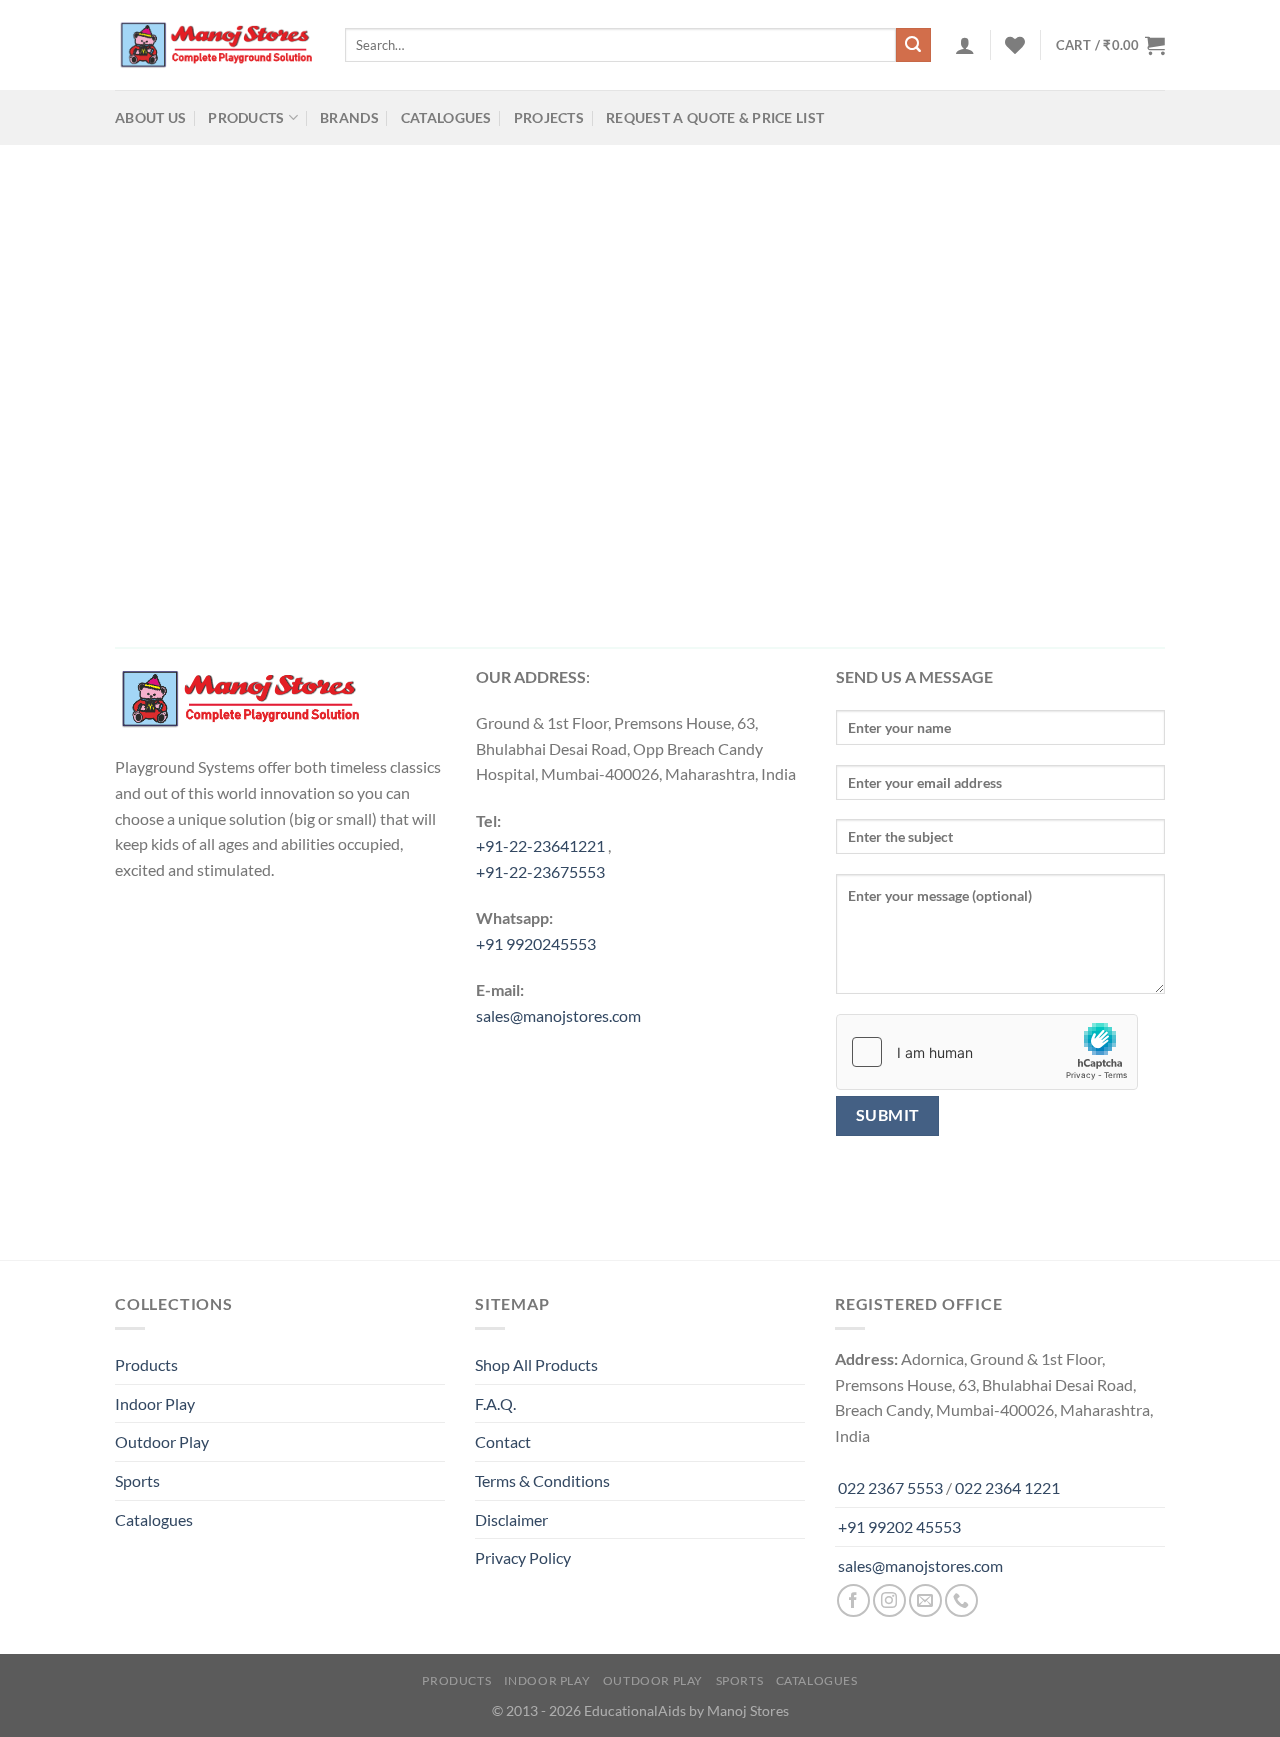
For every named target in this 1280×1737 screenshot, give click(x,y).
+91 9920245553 (536, 943)
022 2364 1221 (1007, 1487)
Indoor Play (155, 1403)
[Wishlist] (1015, 45)
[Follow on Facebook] (853, 1600)
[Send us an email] (925, 1600)
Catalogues (446, 117)
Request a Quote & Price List (715, 117)
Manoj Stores (748, 1710)
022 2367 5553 (890, 1487)
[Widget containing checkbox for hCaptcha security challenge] (987, 1052)
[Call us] (961, 1600)
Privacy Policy (523, 1557)
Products (246, 117)
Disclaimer (511, 1519)
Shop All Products (536, 1364)
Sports (137, 1480)
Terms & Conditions (542, 1480)
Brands (349, 117)
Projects (549, 117)
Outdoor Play (162, 1441)
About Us (150, 117)
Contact (503, 1441)
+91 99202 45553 (899, 1526)
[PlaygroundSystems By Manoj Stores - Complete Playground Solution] (215, 45)
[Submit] (913, 45)
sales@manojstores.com (558, 1015)
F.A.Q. (495, 1403)
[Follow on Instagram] (889, 1600)
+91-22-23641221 (540, 845)
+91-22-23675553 (540, 871)
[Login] (965, 45)
